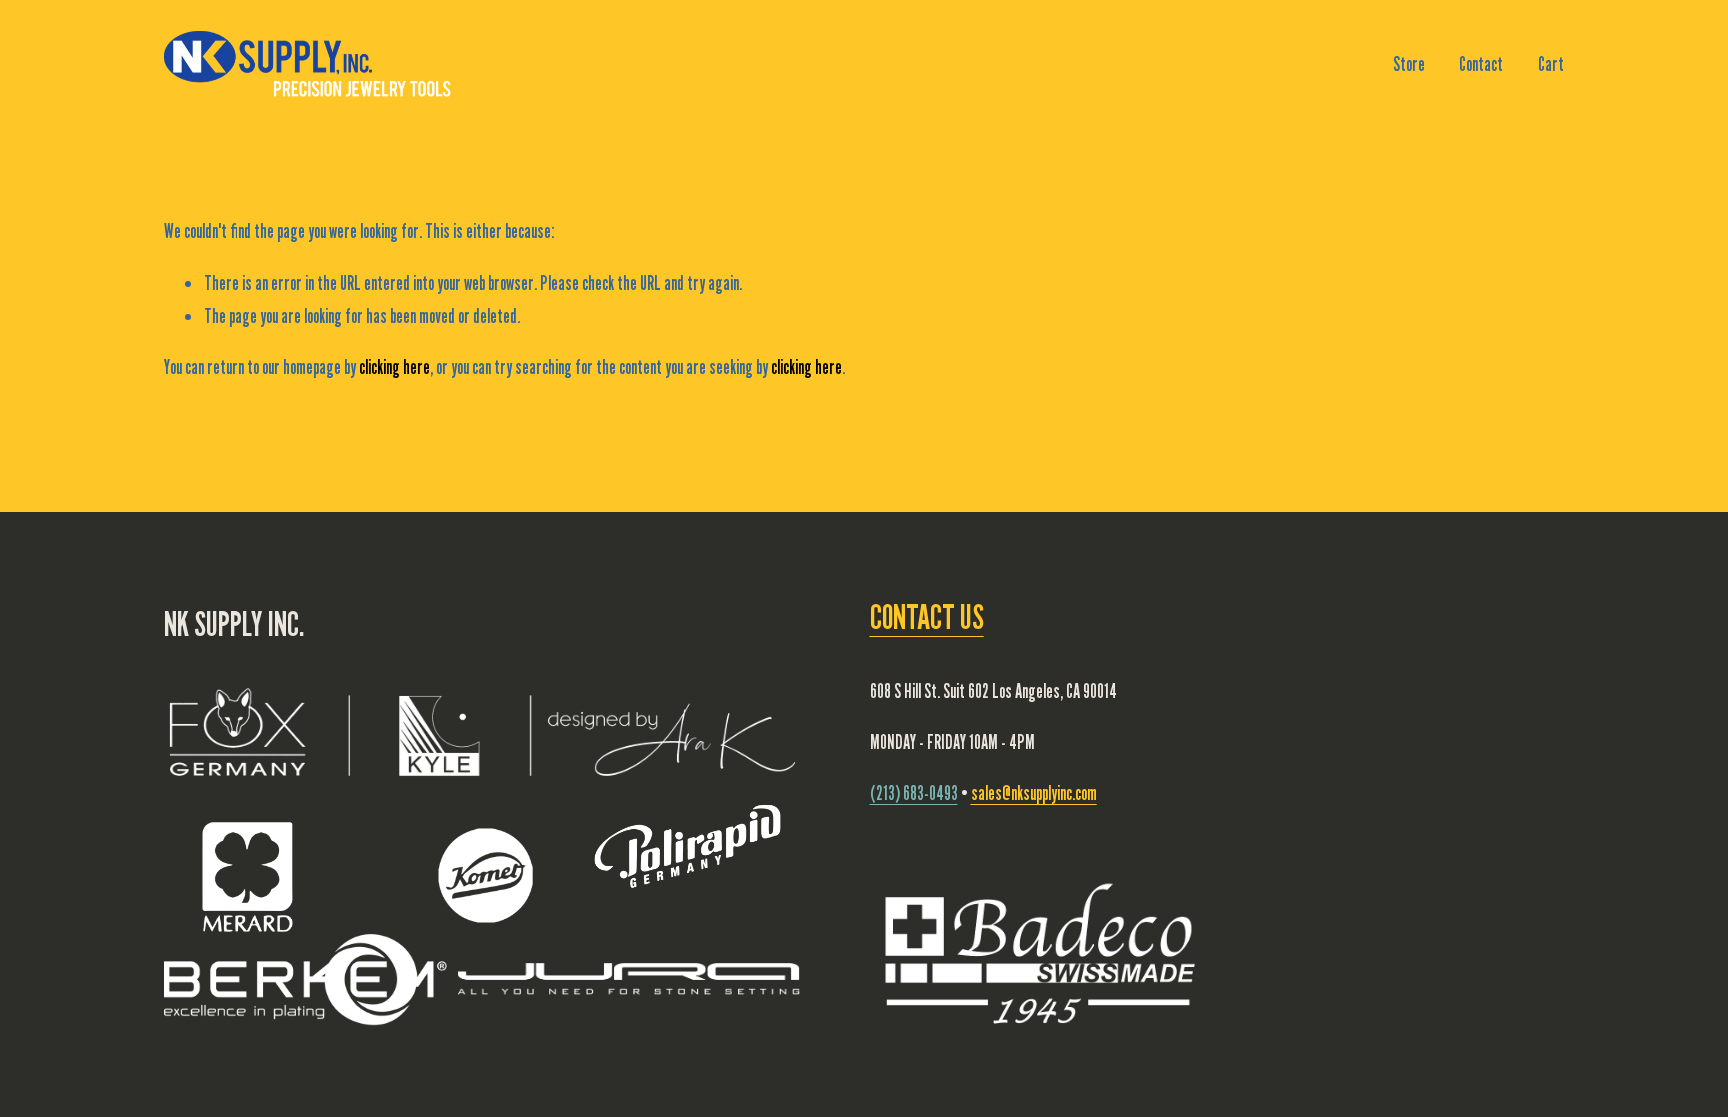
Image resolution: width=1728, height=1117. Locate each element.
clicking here (394, 367)
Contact (1481, 64)
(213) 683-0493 (914, 793)
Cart (1551, 64)
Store (1409, 64)
